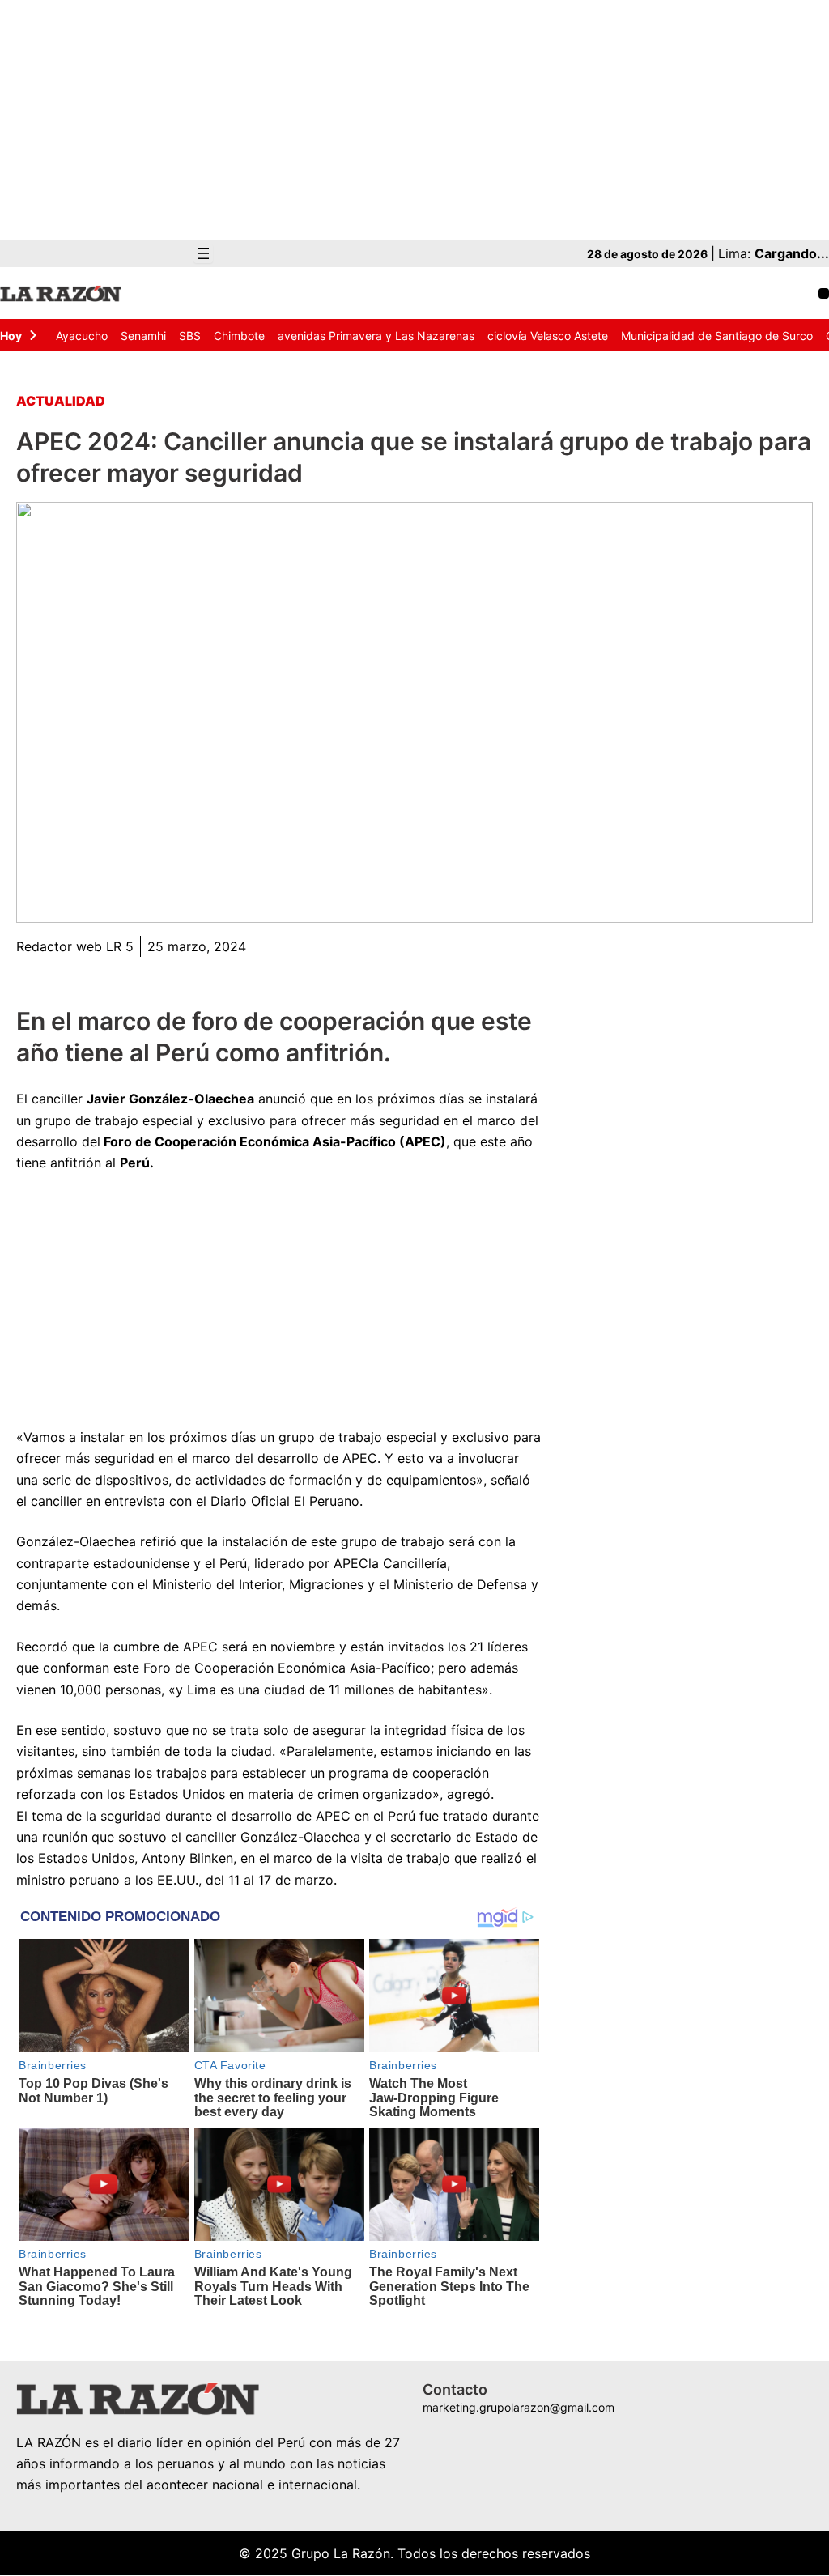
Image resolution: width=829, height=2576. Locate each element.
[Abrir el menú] (203, 253)
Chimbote (239, 336)
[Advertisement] (414, 120)
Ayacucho (82, 336)
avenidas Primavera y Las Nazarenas (376, 336)
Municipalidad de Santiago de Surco (717, 336)
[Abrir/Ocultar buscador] (824, 293)
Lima (200, 1690)
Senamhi (143, 336)
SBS (190, 336)
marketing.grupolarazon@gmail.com (519, 2407)
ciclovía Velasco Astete (548, 336)
